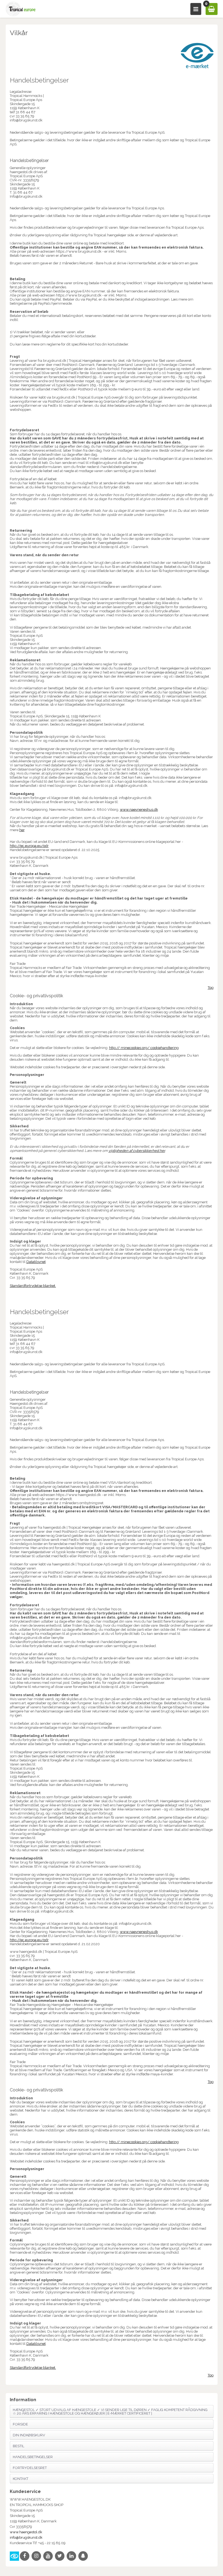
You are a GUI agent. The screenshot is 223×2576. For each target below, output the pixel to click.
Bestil (18, 2446)
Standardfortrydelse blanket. (33, 1286)
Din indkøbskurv (29, 2435)
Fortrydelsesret (30, 2468)
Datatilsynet (36, 1262)
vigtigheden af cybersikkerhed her (137, 1151)
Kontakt (21, 2479)
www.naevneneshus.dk (139, 810)
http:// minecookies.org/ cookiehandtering (144, 1048)
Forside (20, 2424)
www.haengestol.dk (26, 2532)
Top (211, 988)
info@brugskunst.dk (26, 2537)
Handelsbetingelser (33, 2457)
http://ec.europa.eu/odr (29, 846)
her (22, 830)
